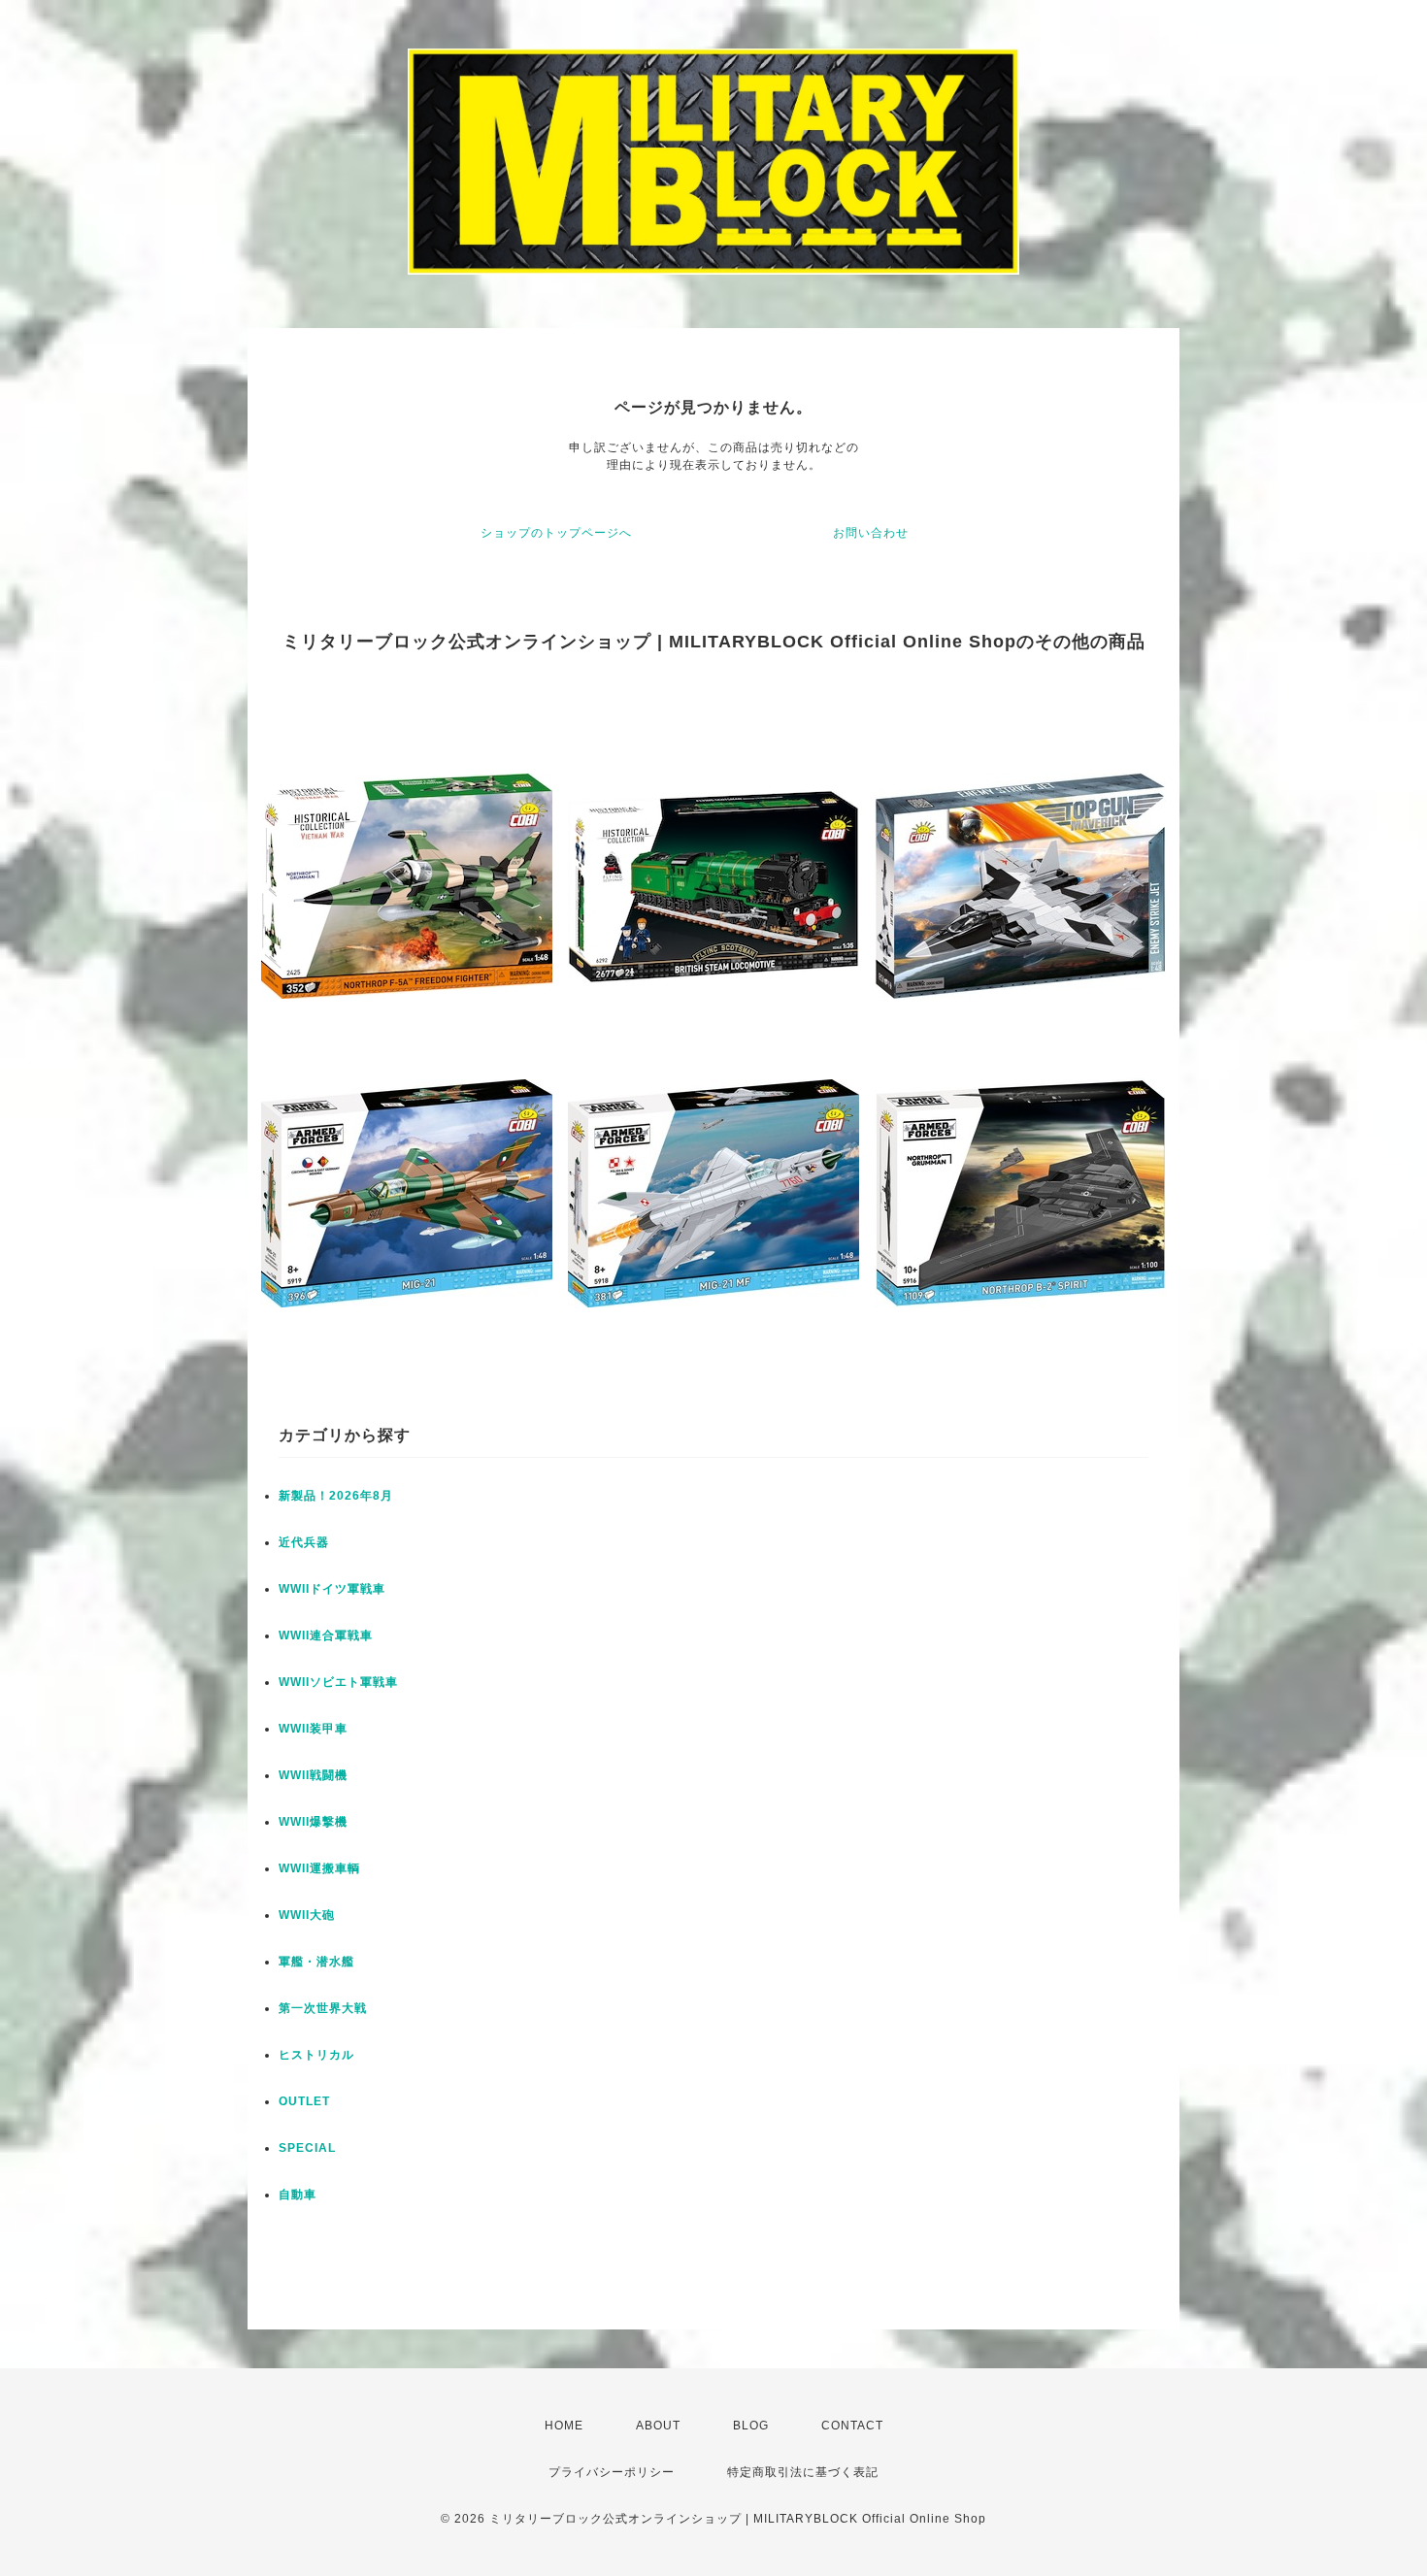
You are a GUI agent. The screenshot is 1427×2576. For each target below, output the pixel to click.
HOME (564, 2426)
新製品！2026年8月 (336, 1496)
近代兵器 (304, 1542)
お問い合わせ (871, 533)
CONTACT (852, 2426)
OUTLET (304, 2101)
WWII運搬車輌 (319, 1868)
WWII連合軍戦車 (326, 1635)
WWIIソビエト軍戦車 (338, 1682)
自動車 (298, 2195)
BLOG (751, 2426)
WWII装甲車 (313, 1729)
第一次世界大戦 (323, 2008)
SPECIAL (307, 2148)
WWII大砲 (307, 1915)
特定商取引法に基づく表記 (803, 2472)
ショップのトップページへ (556, 533)
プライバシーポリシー (612, 2472)
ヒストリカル (316, 2055)
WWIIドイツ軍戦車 (332, 1589)
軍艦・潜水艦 (316, 1962)
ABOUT (658, 2426)
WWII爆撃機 (313, 1822)
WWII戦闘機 (313, 1775)
